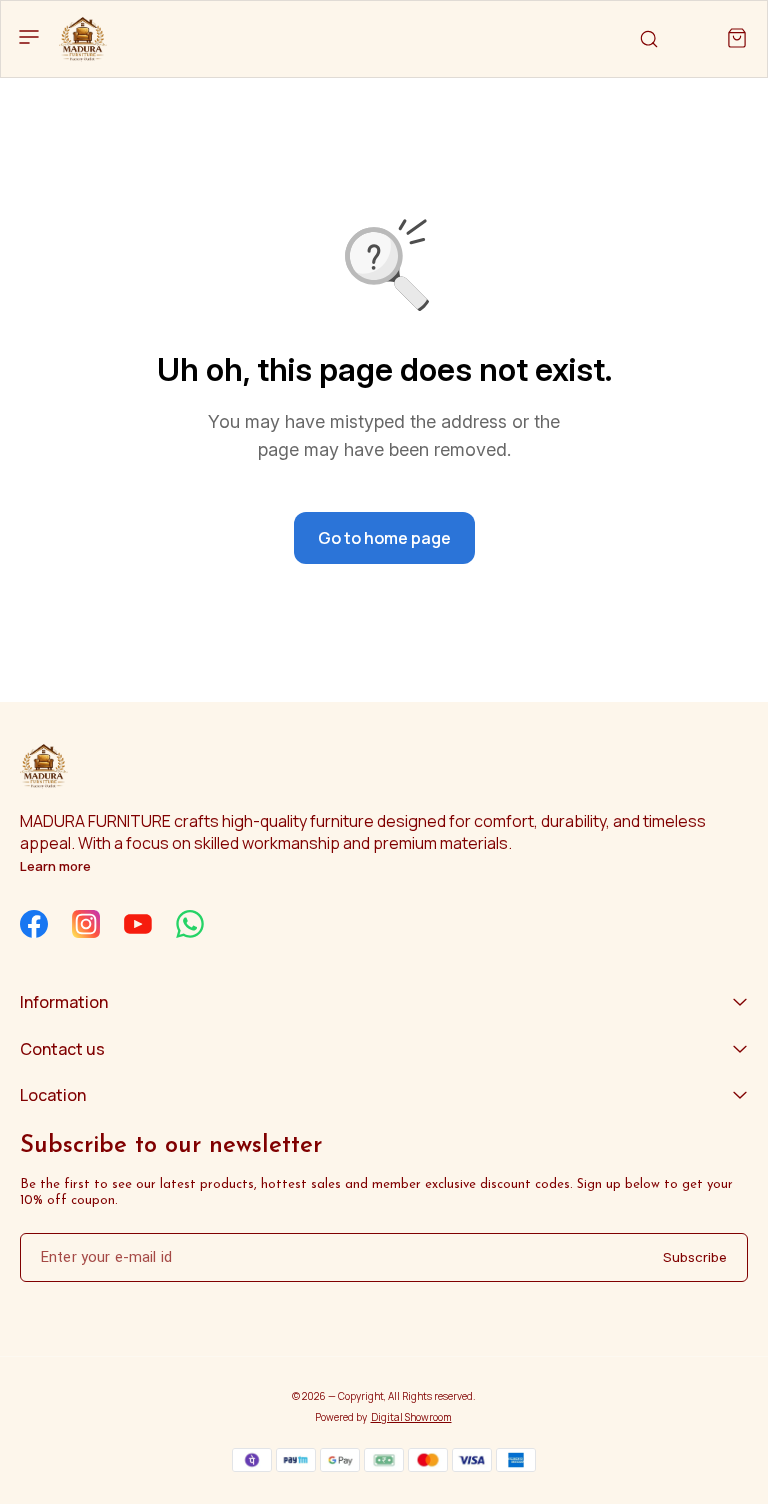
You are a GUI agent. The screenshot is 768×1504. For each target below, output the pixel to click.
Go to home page (384, 538)
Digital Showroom (411, 1417)
